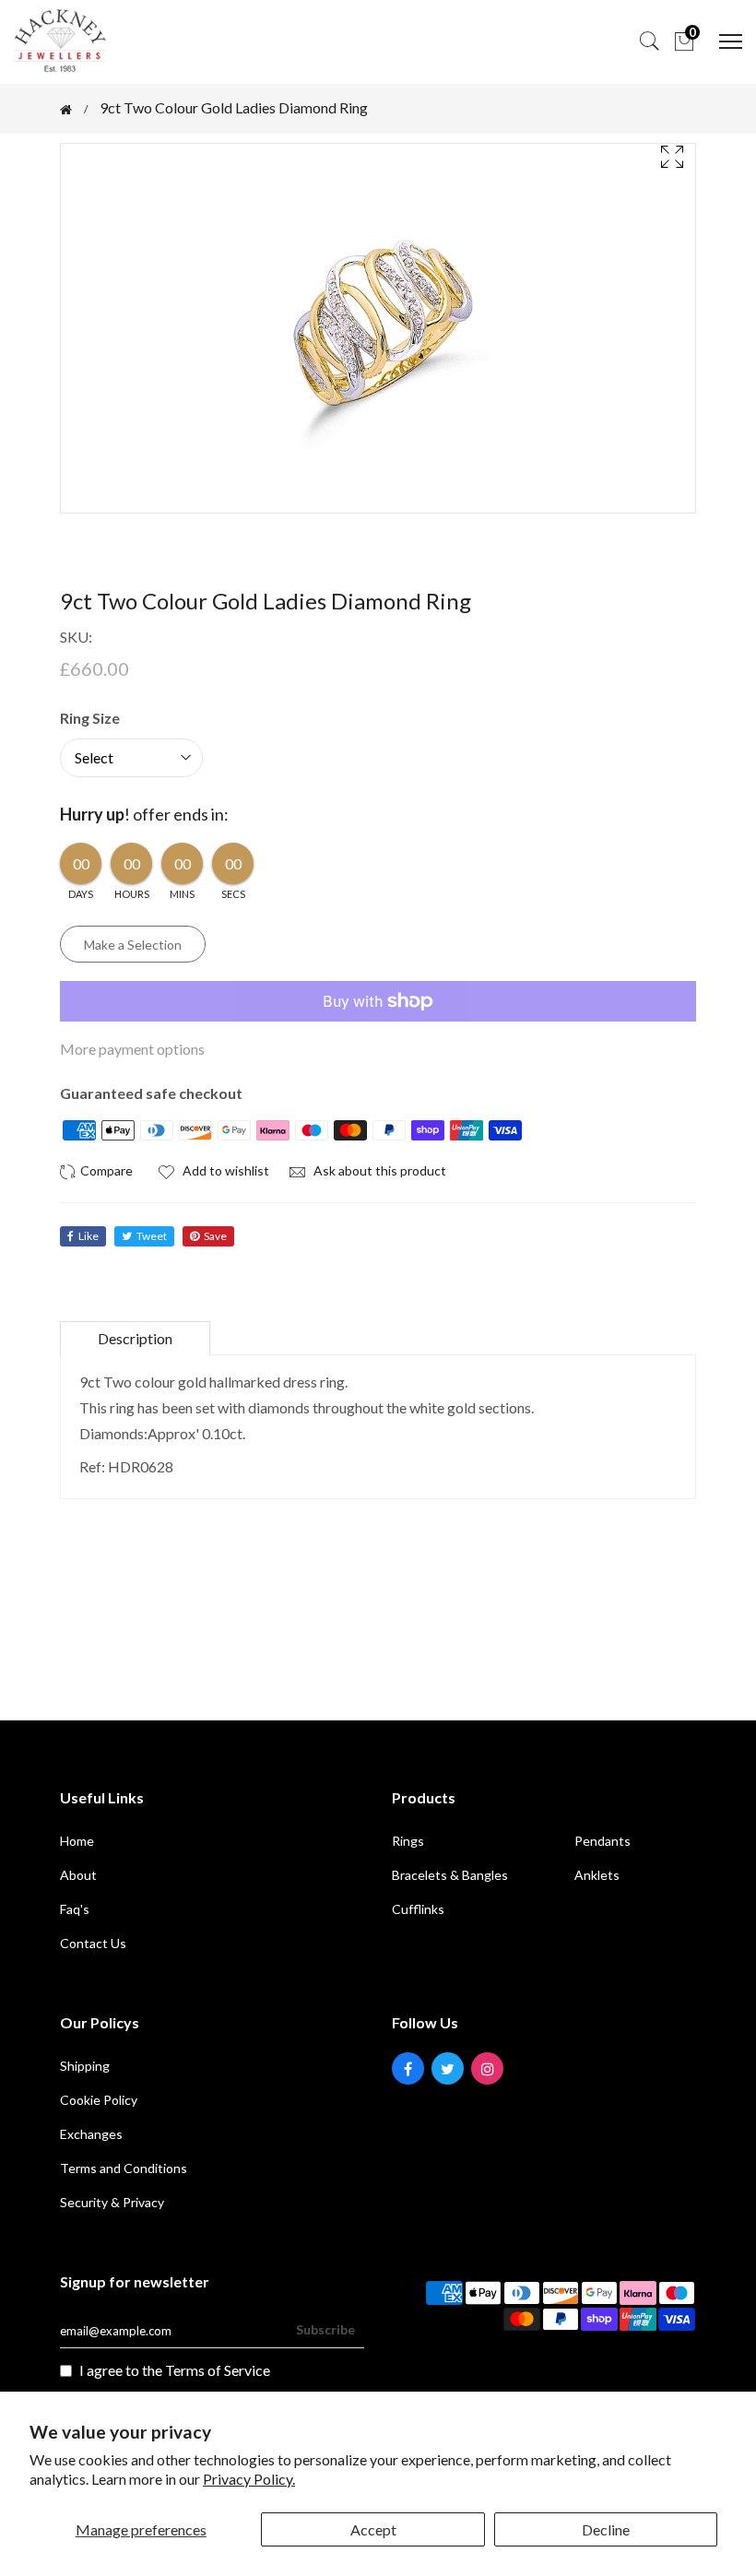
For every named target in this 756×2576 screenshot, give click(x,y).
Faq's (75, 1909)
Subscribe (325, 2329)
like (89, 1236)
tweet (152, 1236)
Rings (408, 1841)
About (78, 1875)
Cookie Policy (99, 2100)
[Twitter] (448, 2068)
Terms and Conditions (124, 2168)
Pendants (602, 1841)
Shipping (85, 2066)
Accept (373, 2529)
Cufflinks (418, 1909)
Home (77, 1841)
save (215, 1236)
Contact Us (93, 1943)
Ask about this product (378, 1170)
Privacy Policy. (249, 2479)
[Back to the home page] (66, 110)
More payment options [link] (132, 1049)
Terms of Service (218, 2370)
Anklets (597, 1875)
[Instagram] (487, 2068)
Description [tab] (135, 1338)
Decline (606, 2529)
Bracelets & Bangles (450, 1875)
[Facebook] (408, 2068)
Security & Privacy (112, 2202)
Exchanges (91, 2134)
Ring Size (90, 718)
